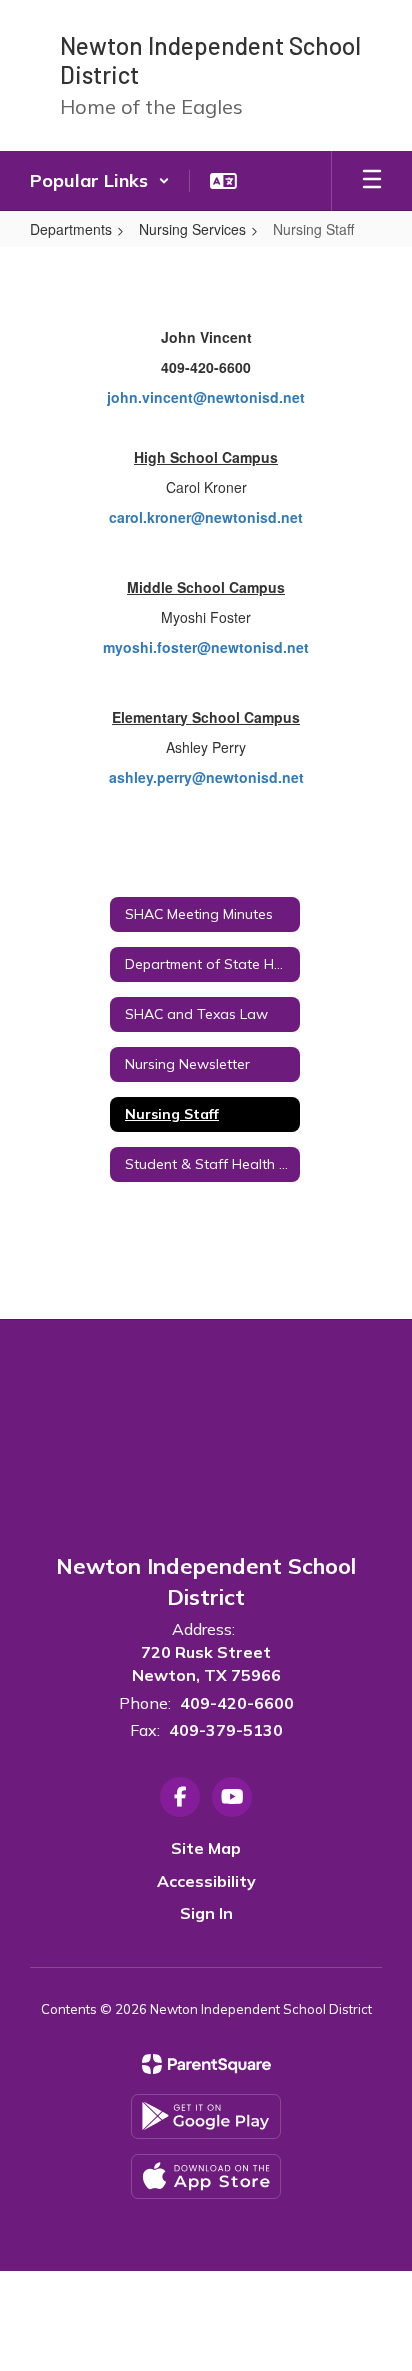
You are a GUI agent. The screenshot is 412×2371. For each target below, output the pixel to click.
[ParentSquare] (206, 2064)
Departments (71, 229)
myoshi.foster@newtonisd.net (206, 647)
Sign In (206, 1913)
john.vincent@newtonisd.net (206, 397)
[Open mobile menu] (372, 181)
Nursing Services (192, 229)
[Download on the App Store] (206, 2176)
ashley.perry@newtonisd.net (206, 777)
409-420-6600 (237, 1703)
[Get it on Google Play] (206, 2116)
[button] (100, 181)
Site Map (206, 1848)
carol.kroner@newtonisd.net (206, 517)
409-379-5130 (226, 1730)
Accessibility (206, 1881)
